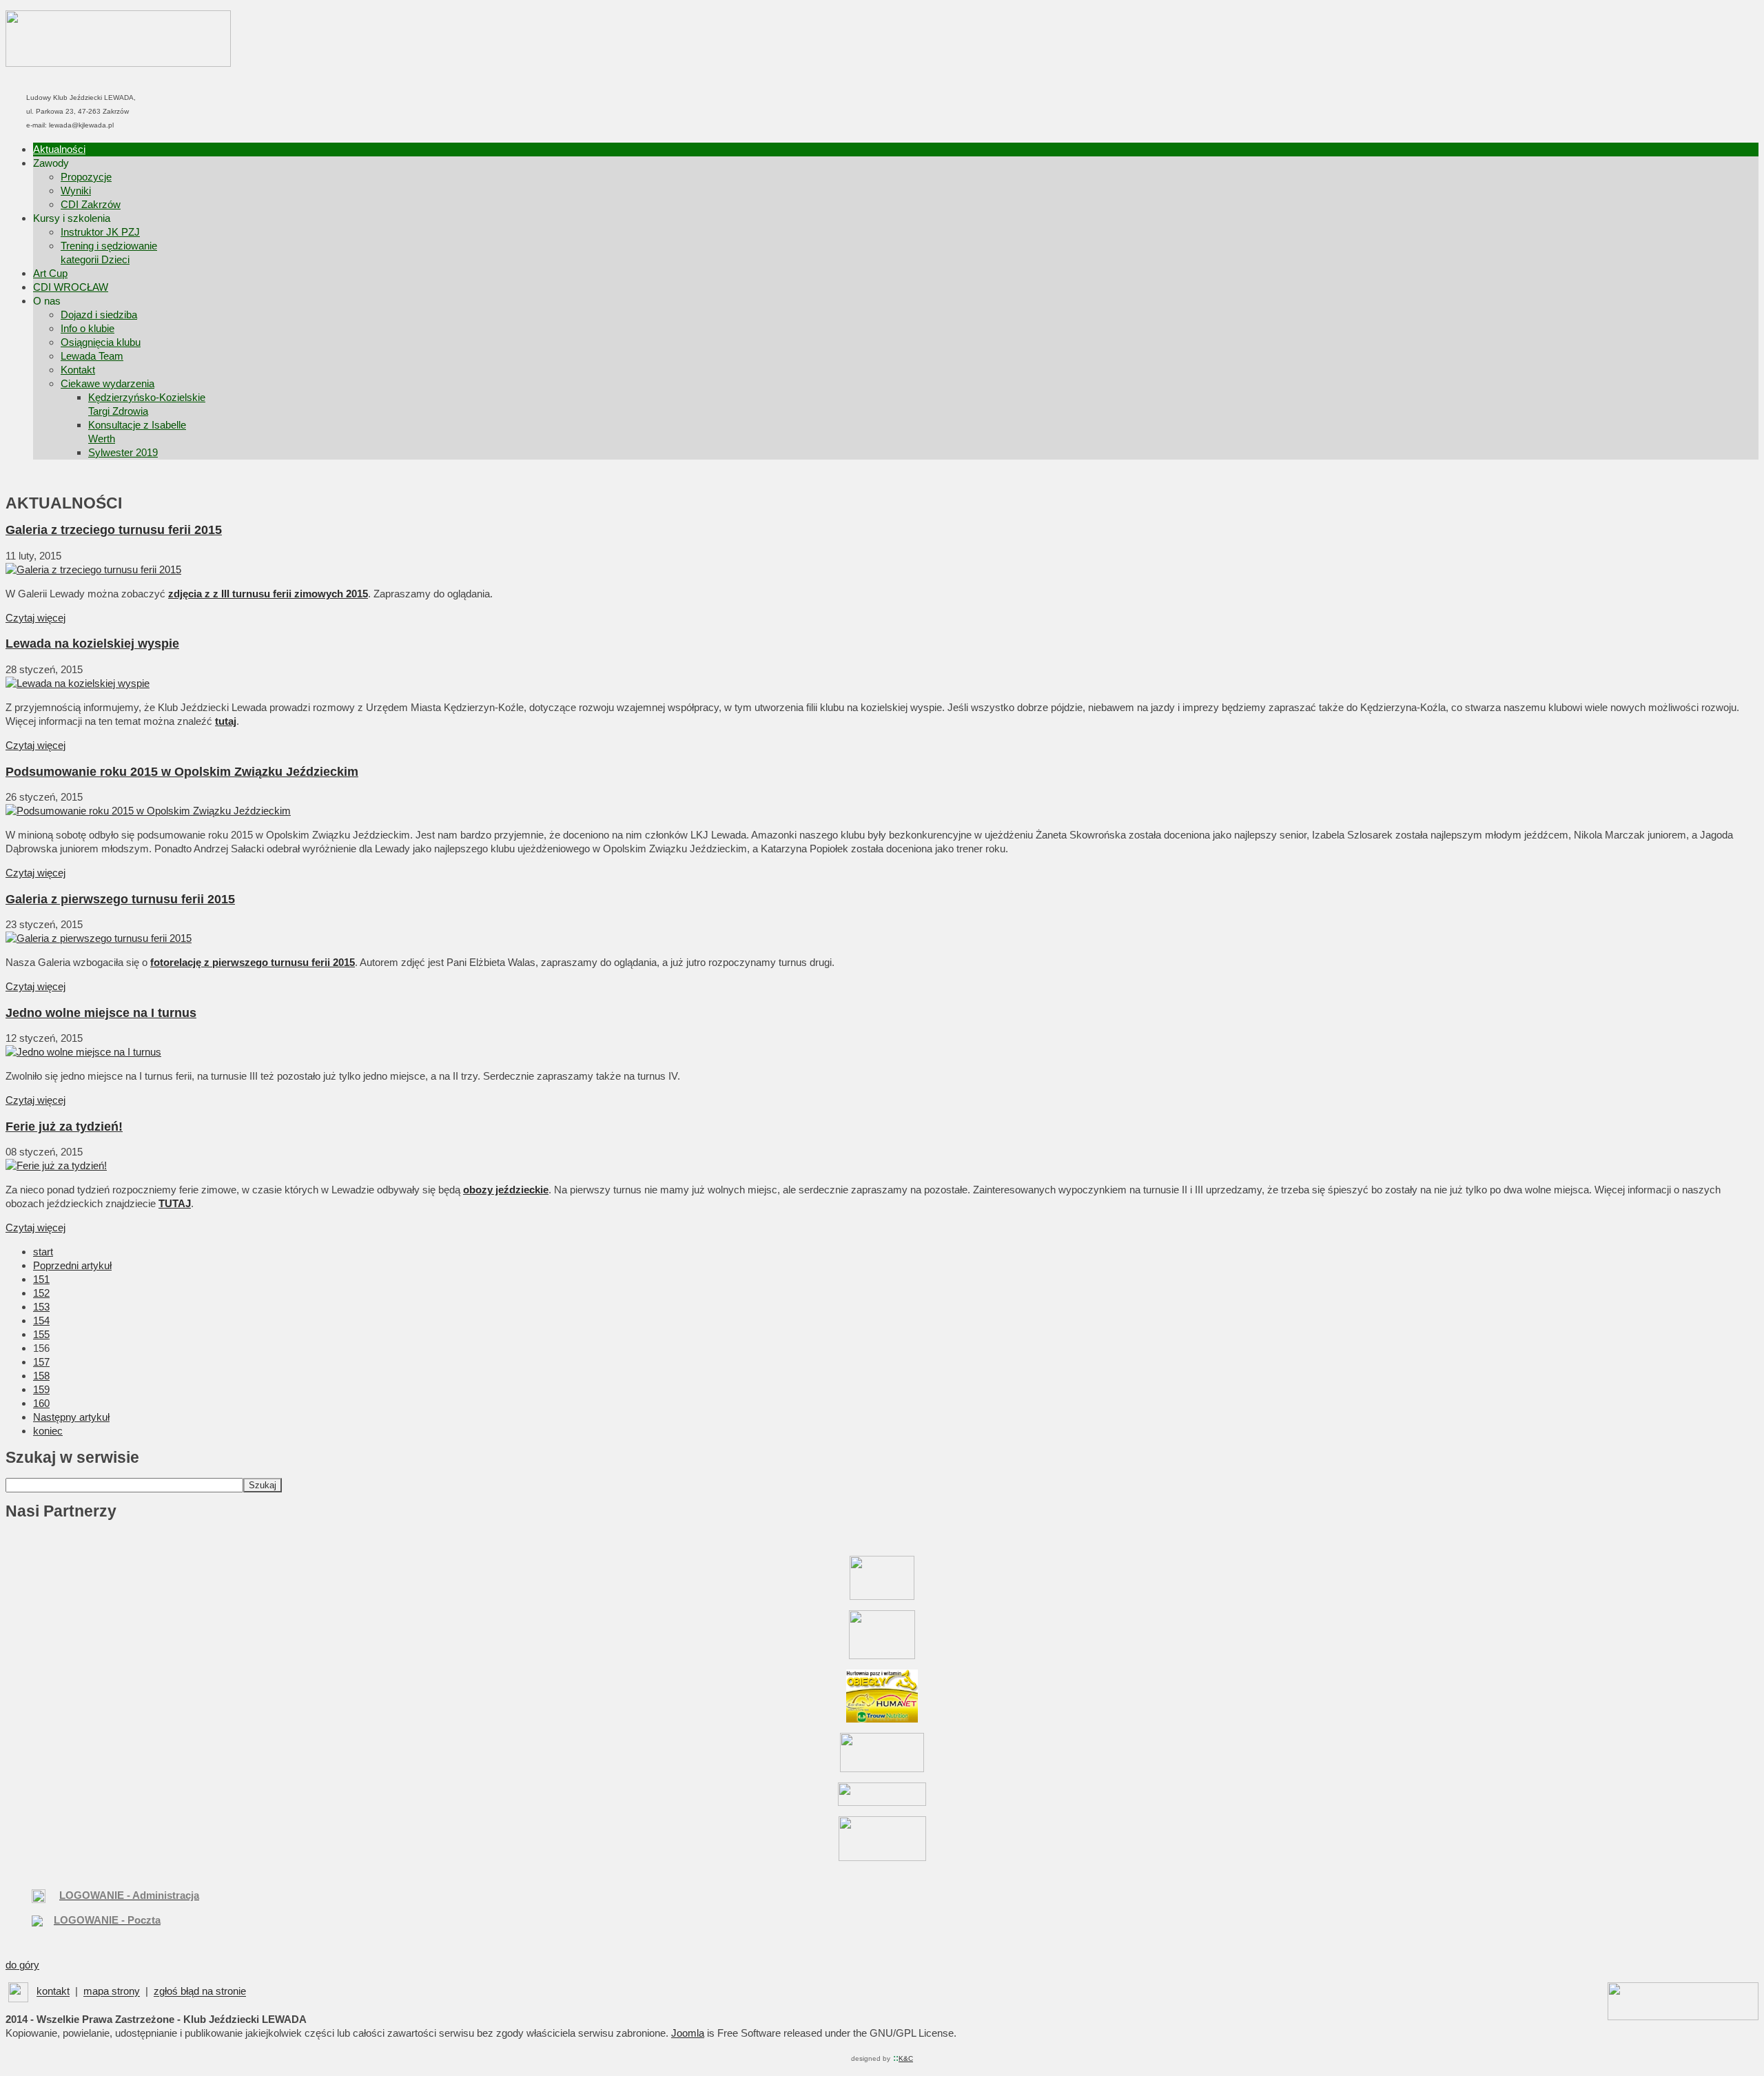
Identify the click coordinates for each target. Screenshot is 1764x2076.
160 (41, 1403)
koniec (48, 1431)
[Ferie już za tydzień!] (56, 1165)
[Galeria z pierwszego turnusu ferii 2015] (99, 938)
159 (41, 1389)
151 (41, 1279)
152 (41, 1293)
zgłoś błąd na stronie (200, 1992)
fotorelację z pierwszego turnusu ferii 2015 (253, 962)
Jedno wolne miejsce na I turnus (101, 1013)
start (43, 1252)
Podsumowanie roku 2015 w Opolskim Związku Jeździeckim (182, 772)
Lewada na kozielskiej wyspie (92, 644)
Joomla (688, 2033)
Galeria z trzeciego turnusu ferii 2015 (114, 530)
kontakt (53, 1992)
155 (41, 1334)
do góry (22, 1965)
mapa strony (112, 1992)
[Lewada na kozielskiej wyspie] (78, 683)
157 (41, 1362)
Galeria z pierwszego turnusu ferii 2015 (120, 899)
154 (41, 1320)
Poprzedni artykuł (72, 1265)
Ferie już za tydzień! (64, 1127)
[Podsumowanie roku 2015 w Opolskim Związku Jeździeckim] (148, 811)
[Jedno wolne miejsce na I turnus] (83, 1052)
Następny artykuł (71, 1417)
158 (41, 1376)
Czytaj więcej (35, 618)
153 (41, 1307)
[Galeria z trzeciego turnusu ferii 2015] (93, 569)
